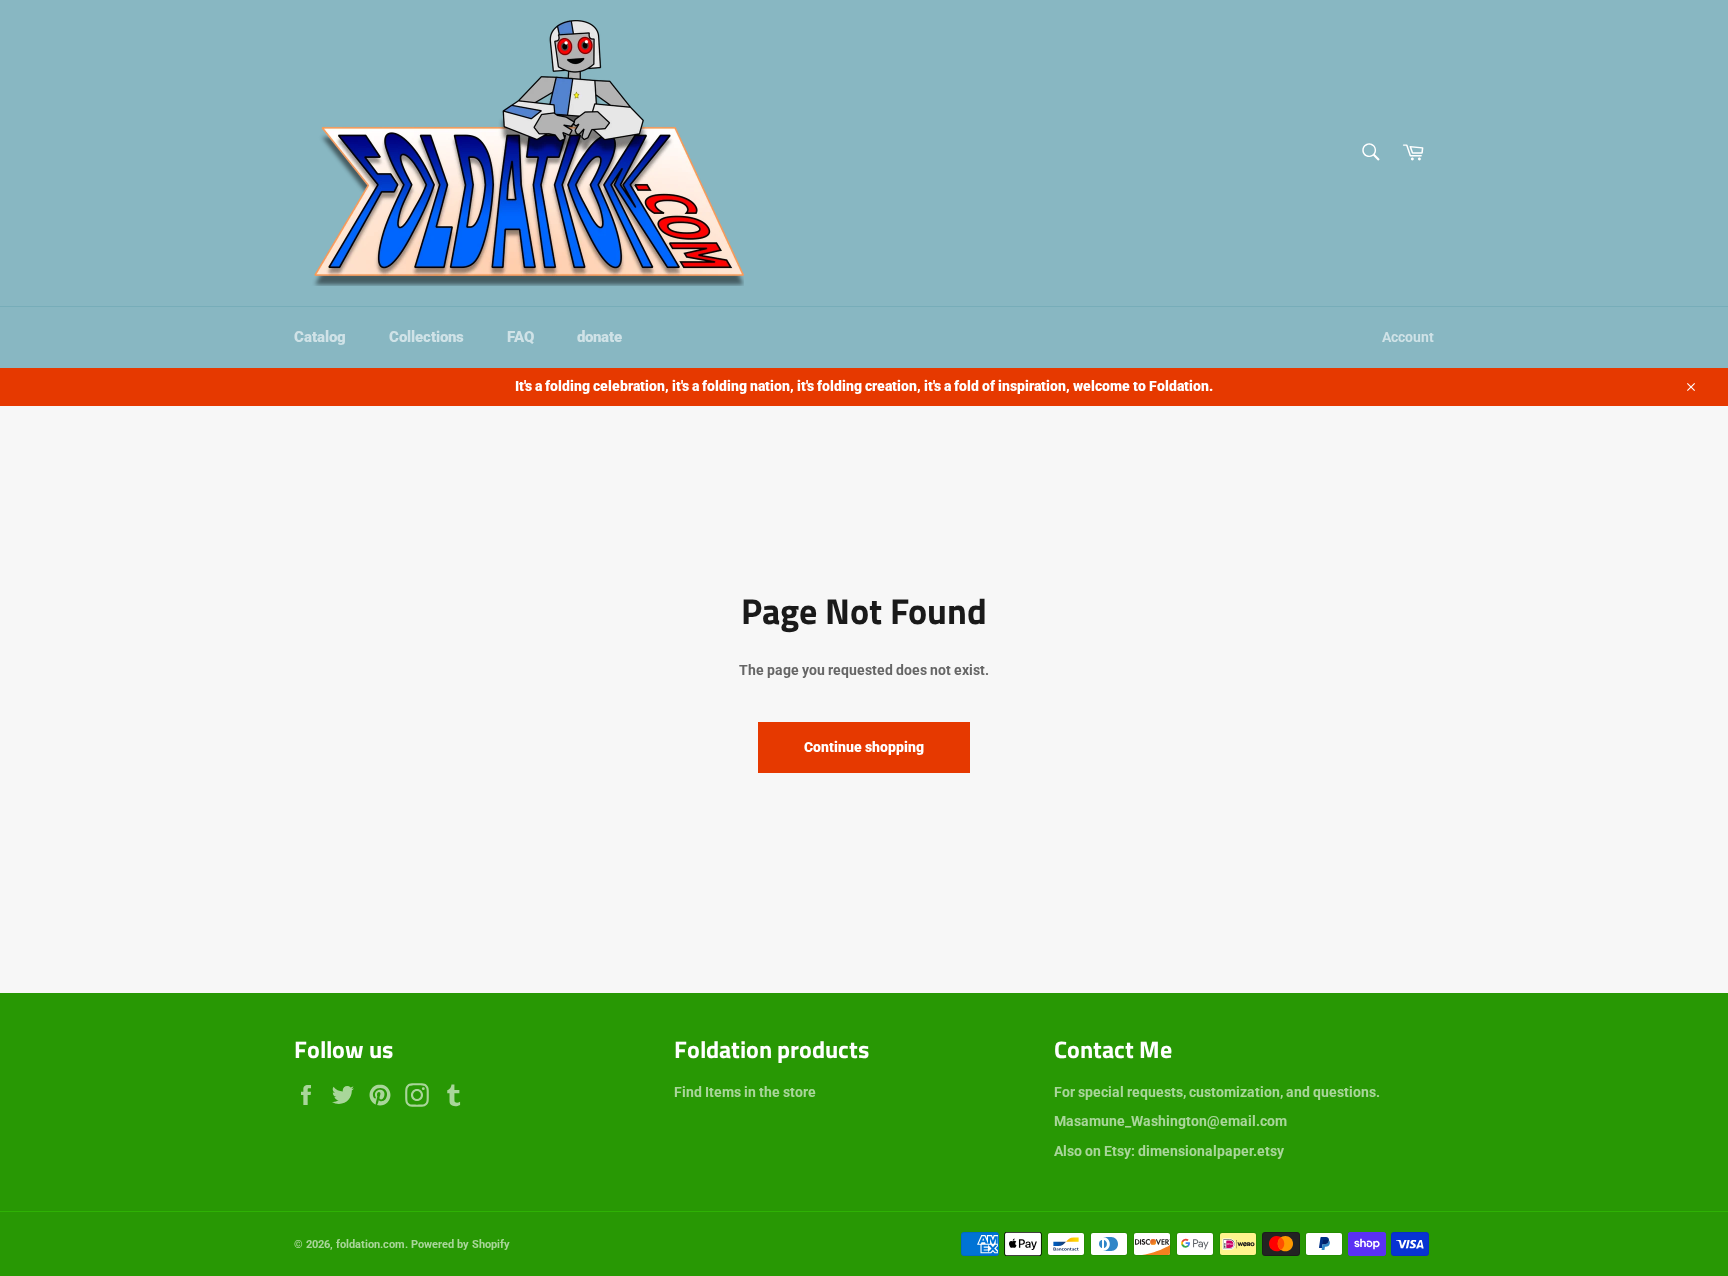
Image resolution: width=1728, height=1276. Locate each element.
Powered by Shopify (460, 1244)
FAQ (520, 337)
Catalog (320, 337)
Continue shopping (864, 747)
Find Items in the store (745, 1092)
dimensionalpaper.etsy (1211, 1151)
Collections (426, 337)
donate (599, 337)
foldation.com (370, 1244)
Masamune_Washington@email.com (1170, 1121)
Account (1408, 337)
